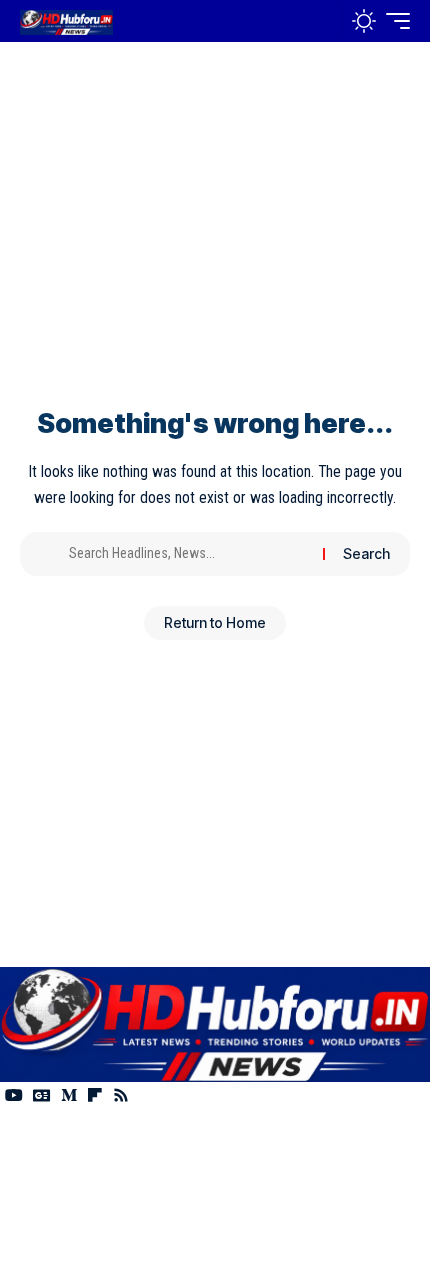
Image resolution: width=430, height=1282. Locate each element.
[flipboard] (95, 1095)
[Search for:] (188, 554)
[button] (321, 21)
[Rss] (121, 1095)
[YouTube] (14, 1095)
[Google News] (42, 1095)
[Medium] (69, 1095)
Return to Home (215, 622)
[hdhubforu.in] (66, 20)
